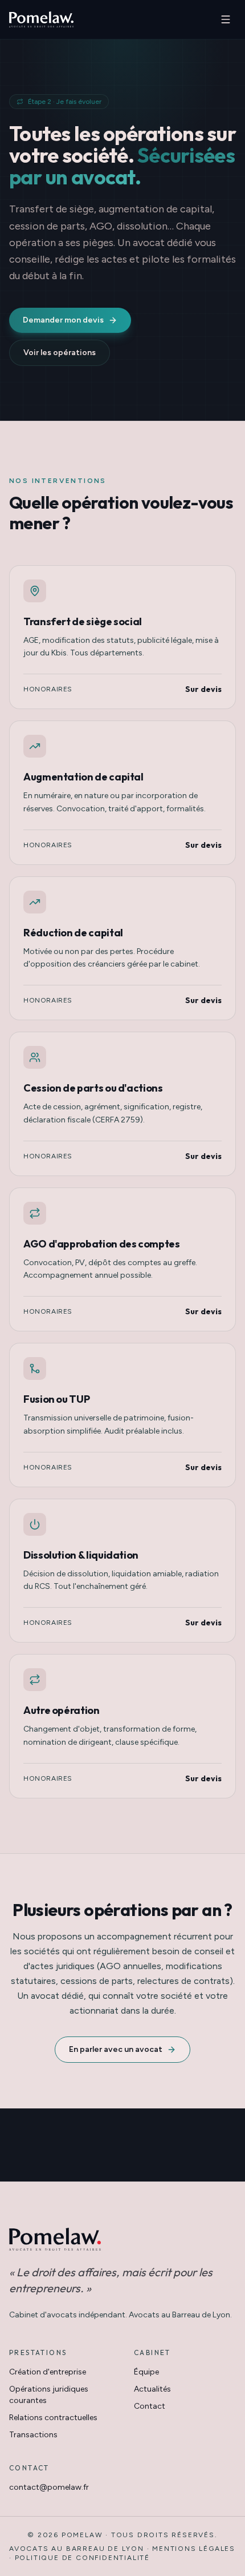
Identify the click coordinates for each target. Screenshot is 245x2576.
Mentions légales (194, 2549)
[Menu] (226, 19)
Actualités (152, 2389)
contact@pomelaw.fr (49, 2487)
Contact (150, 2406)
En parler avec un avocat (116, 2049)
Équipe (146, 2372)
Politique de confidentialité (82, 2558)
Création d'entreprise (48, 2372)
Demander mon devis (63, 320)
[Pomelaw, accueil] (41, 19)
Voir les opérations (60, 353)
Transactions (33, 2435)
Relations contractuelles (53, 2418)
